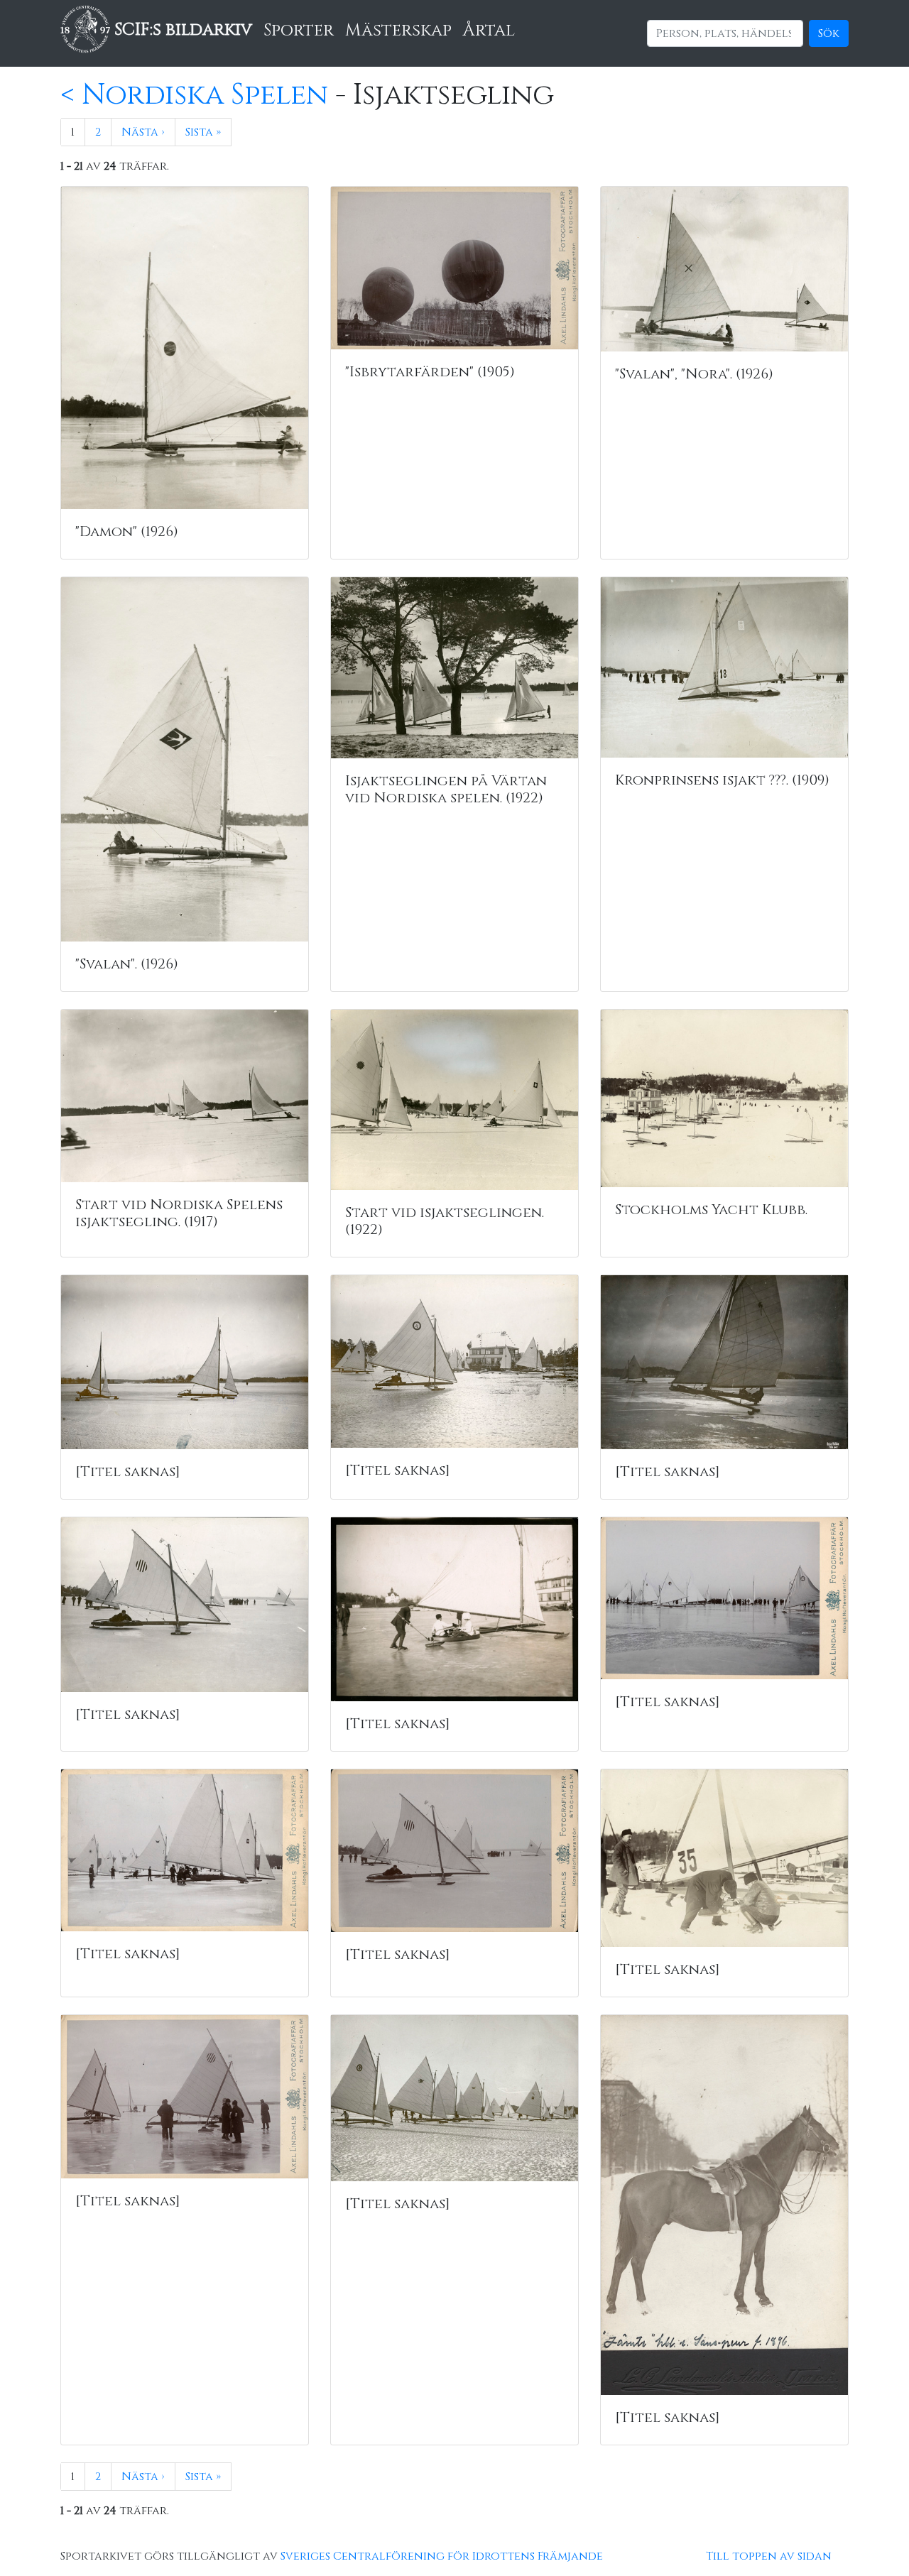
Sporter (299, 31)
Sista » (203, 132)
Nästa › (143, 132)
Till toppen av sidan (769, 2556)
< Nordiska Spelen (194, 95)
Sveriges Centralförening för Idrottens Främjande (442, 2556)
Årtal (489, 31)
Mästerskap (398, 31)
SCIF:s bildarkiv (181, 30)
